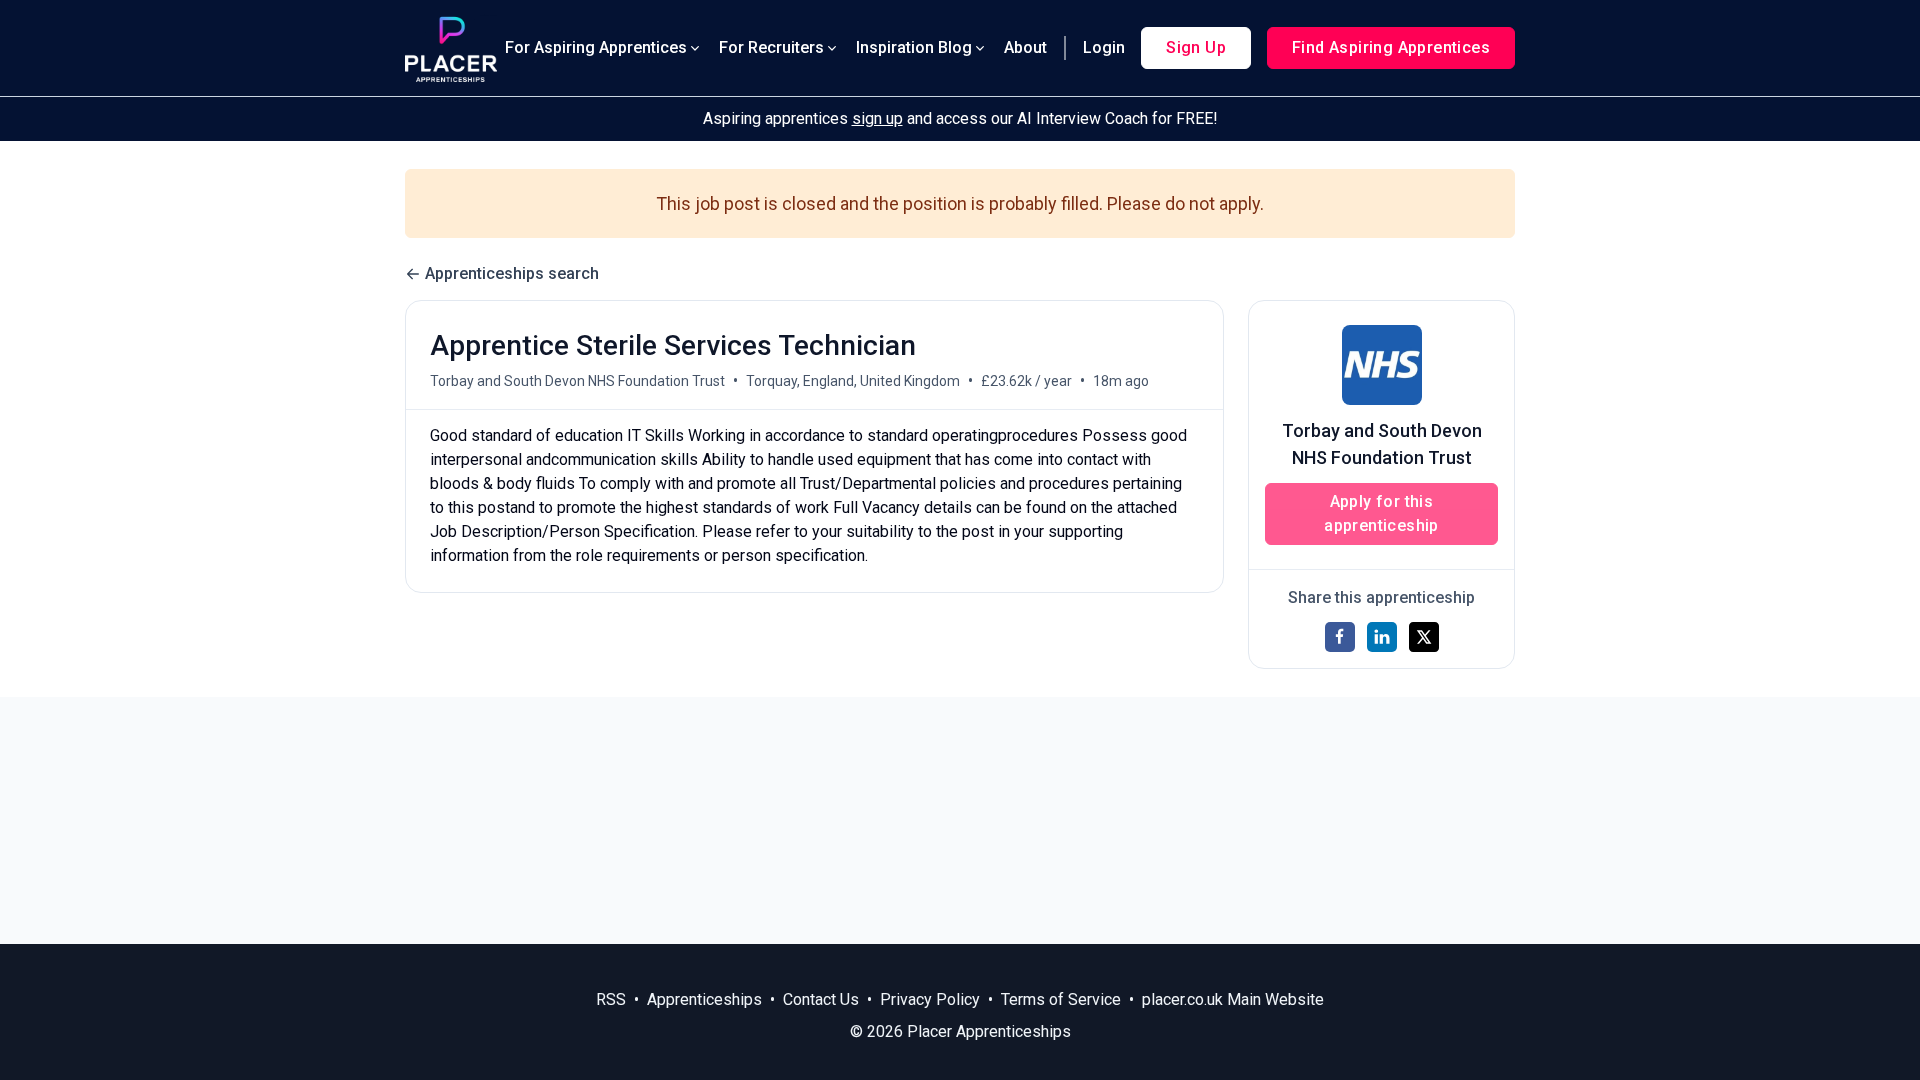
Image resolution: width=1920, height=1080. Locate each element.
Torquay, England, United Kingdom (853, 381)
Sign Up (1196, 47)
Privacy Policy (930, 999)
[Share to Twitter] (1424, 637)
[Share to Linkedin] (1382, 637)
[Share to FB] (1340, 637)
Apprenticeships (704, 999)
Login (1104, 47)
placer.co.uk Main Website (1233, 999)
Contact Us (821, 999)
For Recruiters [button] (771, 47)
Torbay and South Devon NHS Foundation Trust (577, 381)
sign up (877, 118)
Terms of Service (1061, 999)
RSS (611, 999)
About (1025, 47)
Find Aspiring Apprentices (1391, 47)
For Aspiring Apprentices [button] (596, 47)
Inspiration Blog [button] (914, 47)
